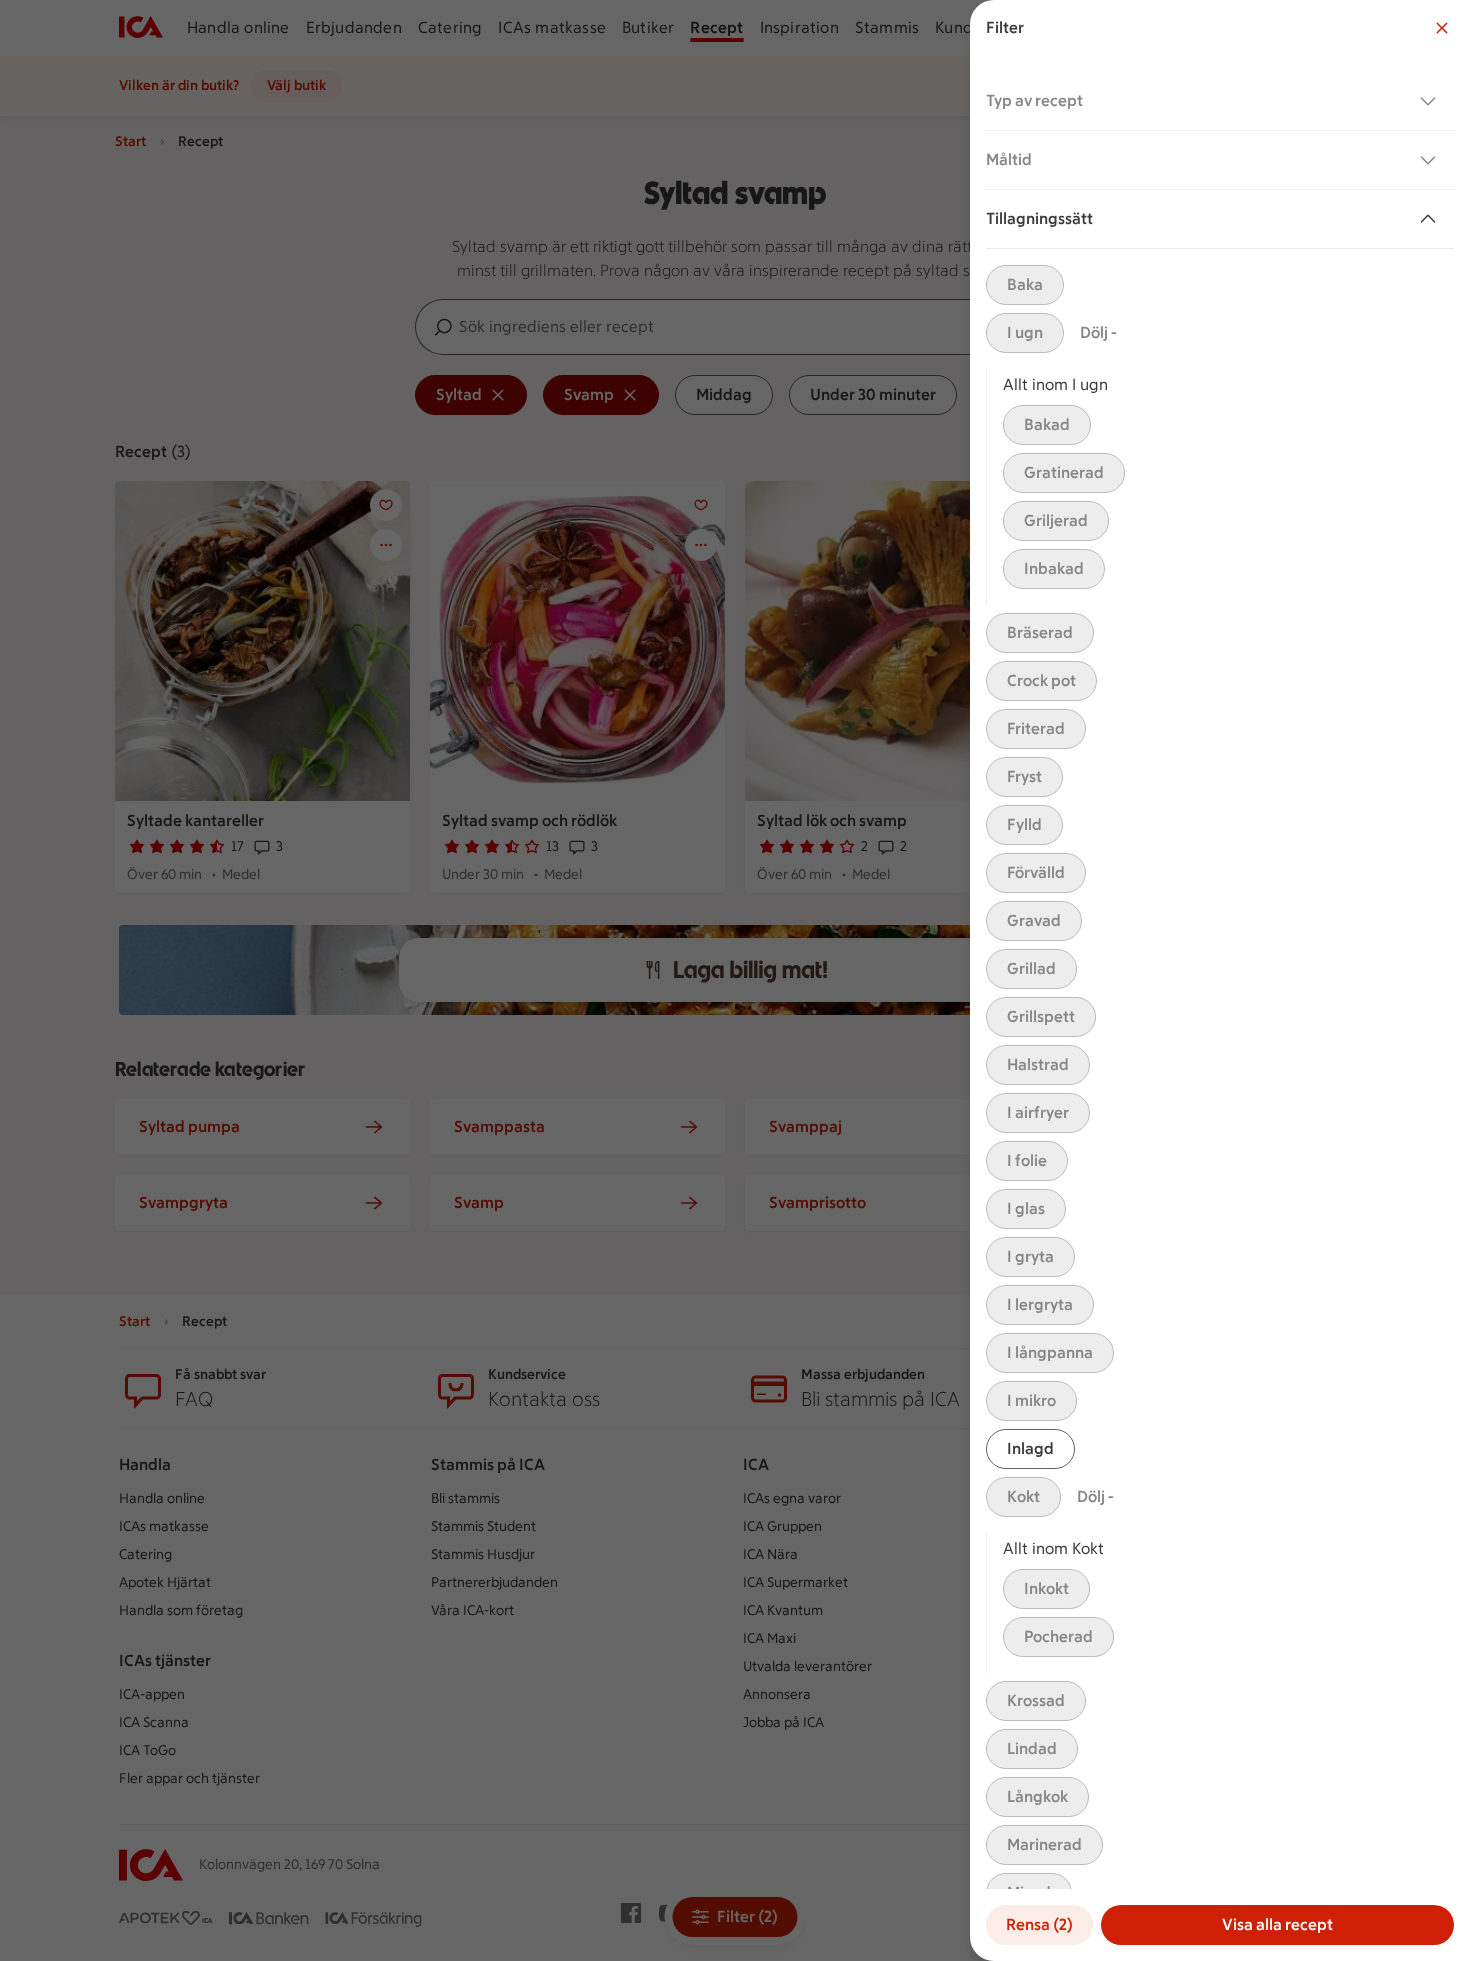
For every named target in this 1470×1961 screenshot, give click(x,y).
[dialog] (1220, 980)
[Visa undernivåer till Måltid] (1432, 160)
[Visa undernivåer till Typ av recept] (1432, 101)
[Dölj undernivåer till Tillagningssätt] (1432, 219)
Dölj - (1098, 332)
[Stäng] (1442, 28)
